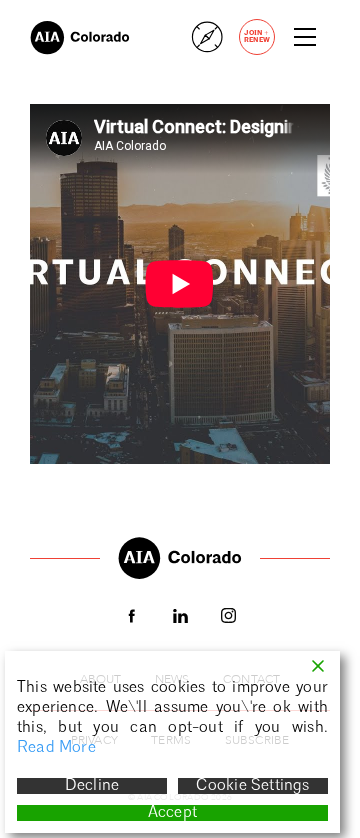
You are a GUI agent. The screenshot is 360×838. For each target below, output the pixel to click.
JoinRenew (257, 36)
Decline (92, 786)
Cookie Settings (252, 786)
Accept (172, 813)
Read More (56, 748)
